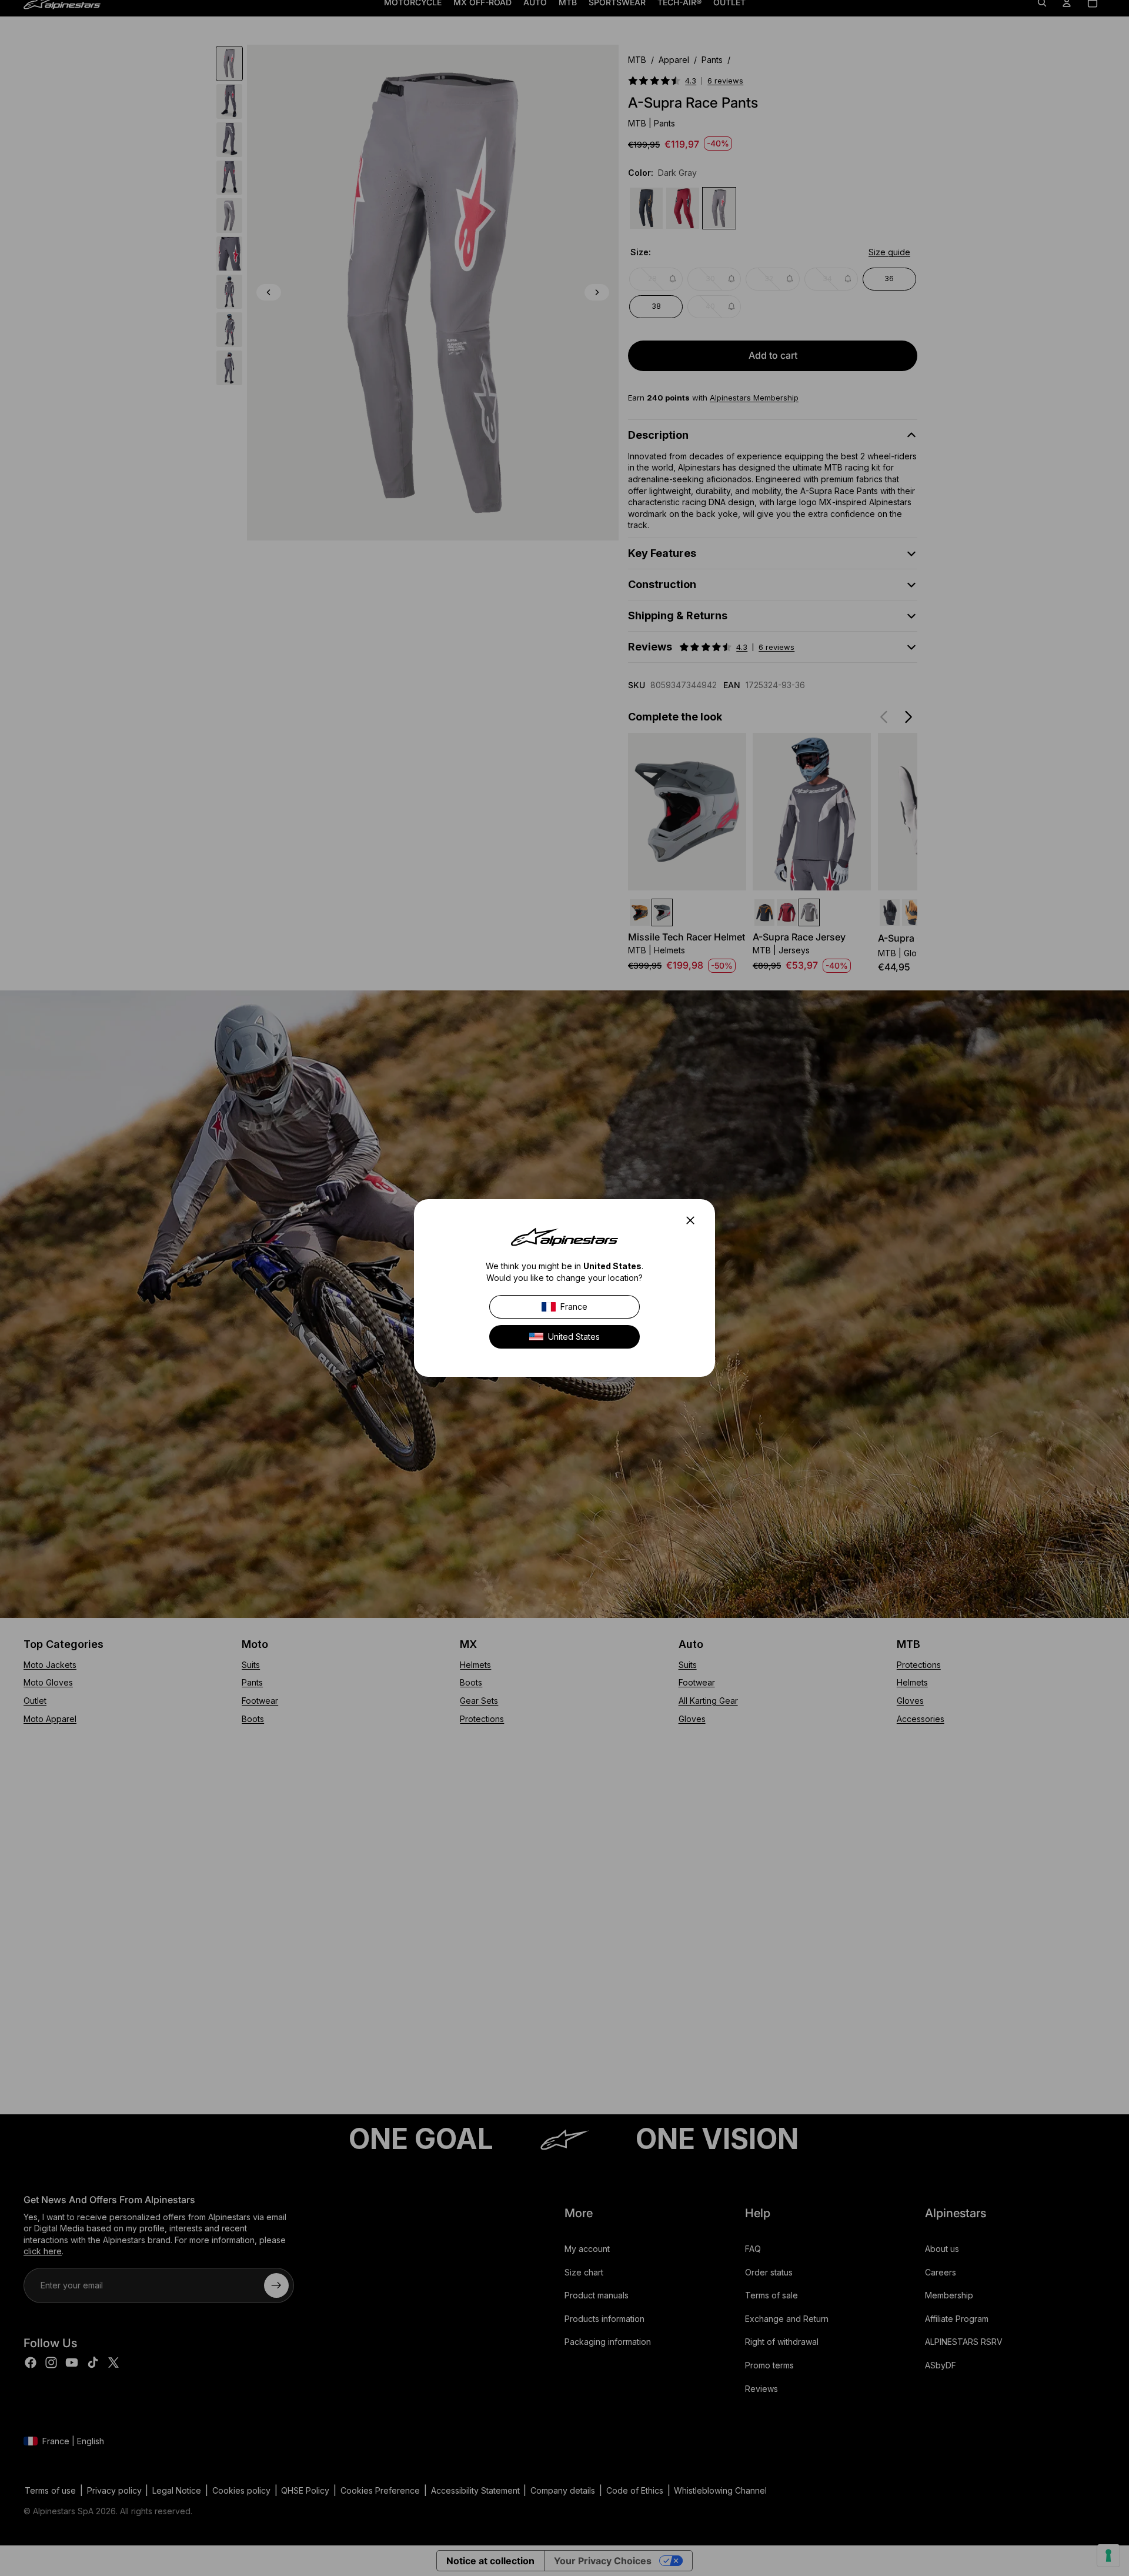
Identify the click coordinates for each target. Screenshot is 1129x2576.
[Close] (694, 1220)
